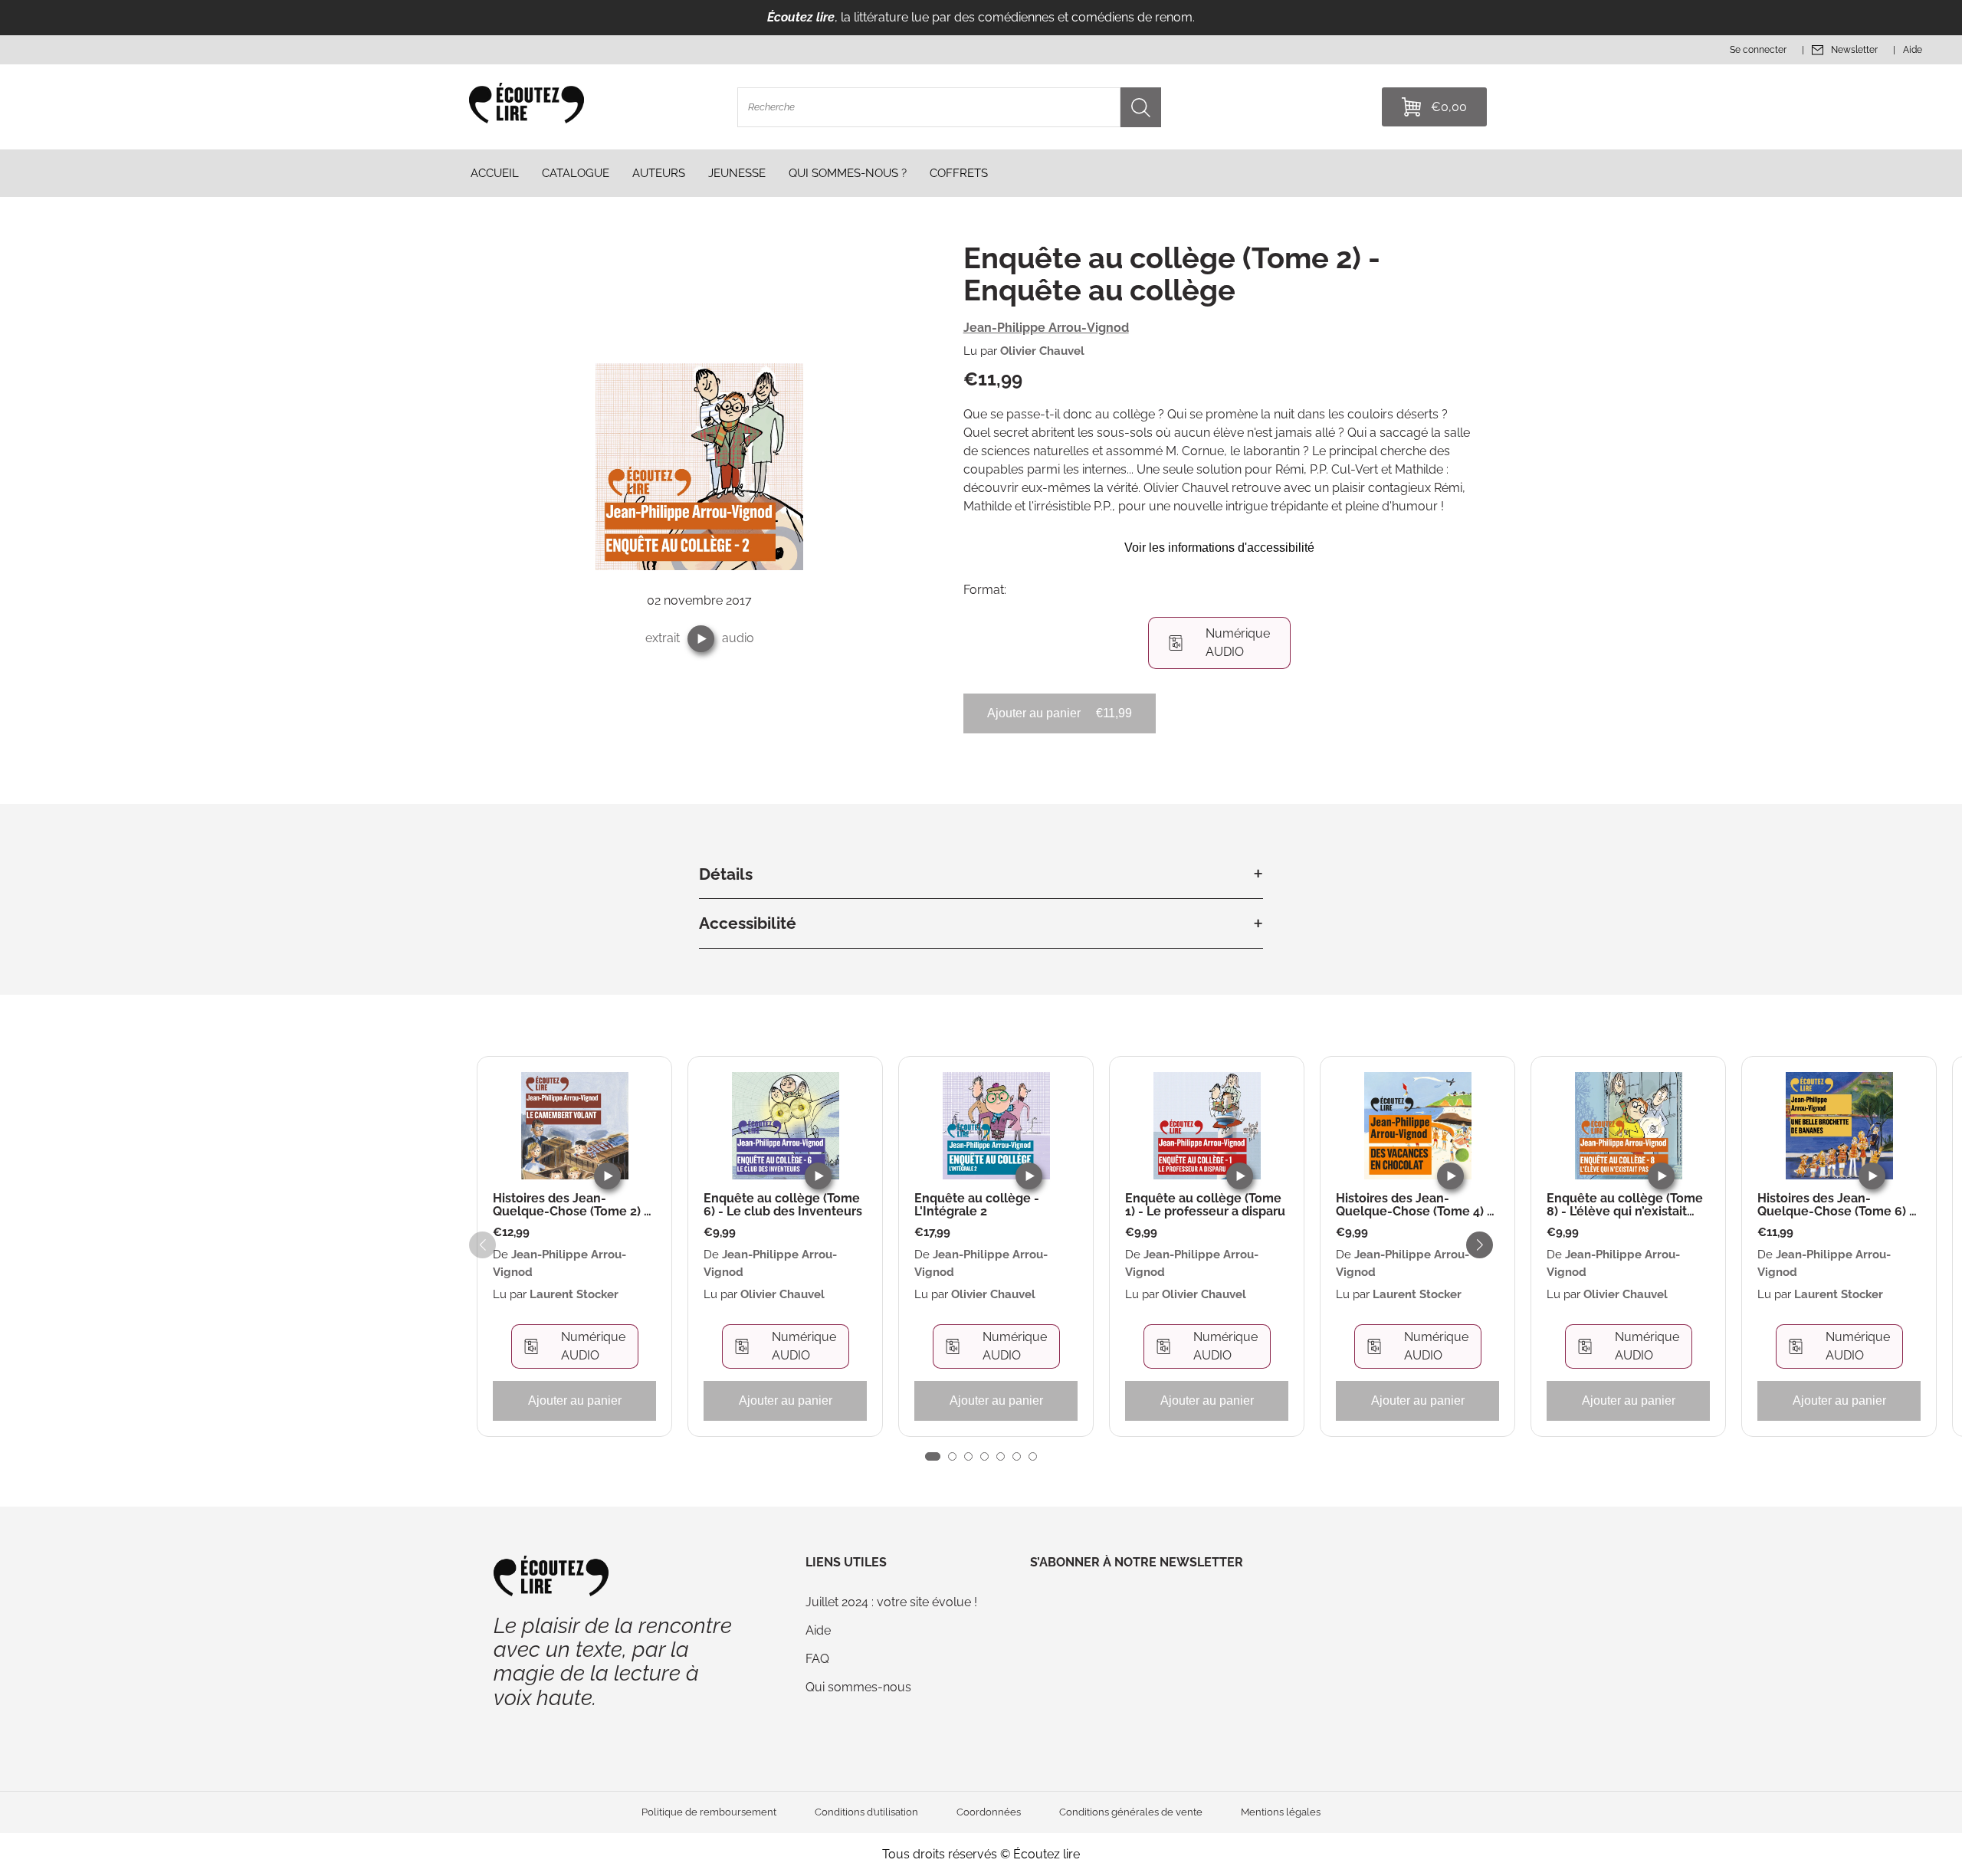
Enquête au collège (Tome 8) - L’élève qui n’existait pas (1625, 1205)
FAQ (817, 1659)
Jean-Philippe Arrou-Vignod (1046, 328)
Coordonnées (989, 1812)
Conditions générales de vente (1131, 1812)
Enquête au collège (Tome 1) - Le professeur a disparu (1205, 1205)
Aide (818, 1630)
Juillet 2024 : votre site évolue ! (891, 1602)
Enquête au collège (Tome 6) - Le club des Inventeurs (783, 1205)
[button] (701, 639)
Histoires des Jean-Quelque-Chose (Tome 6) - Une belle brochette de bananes (1836, 1205)
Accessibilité (748, 923)
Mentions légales (1281, 1812)
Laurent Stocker (574, 1294)
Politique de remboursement (709, 1812)
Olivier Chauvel (1042, 351)
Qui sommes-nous (858, 1687)
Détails (726, 874)
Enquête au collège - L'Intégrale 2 (977, 1205)
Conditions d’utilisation (866, 1812)
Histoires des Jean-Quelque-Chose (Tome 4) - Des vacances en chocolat (1414, 1205)
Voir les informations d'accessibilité (1219, 548)
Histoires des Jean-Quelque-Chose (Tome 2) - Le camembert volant (571, 1205)
